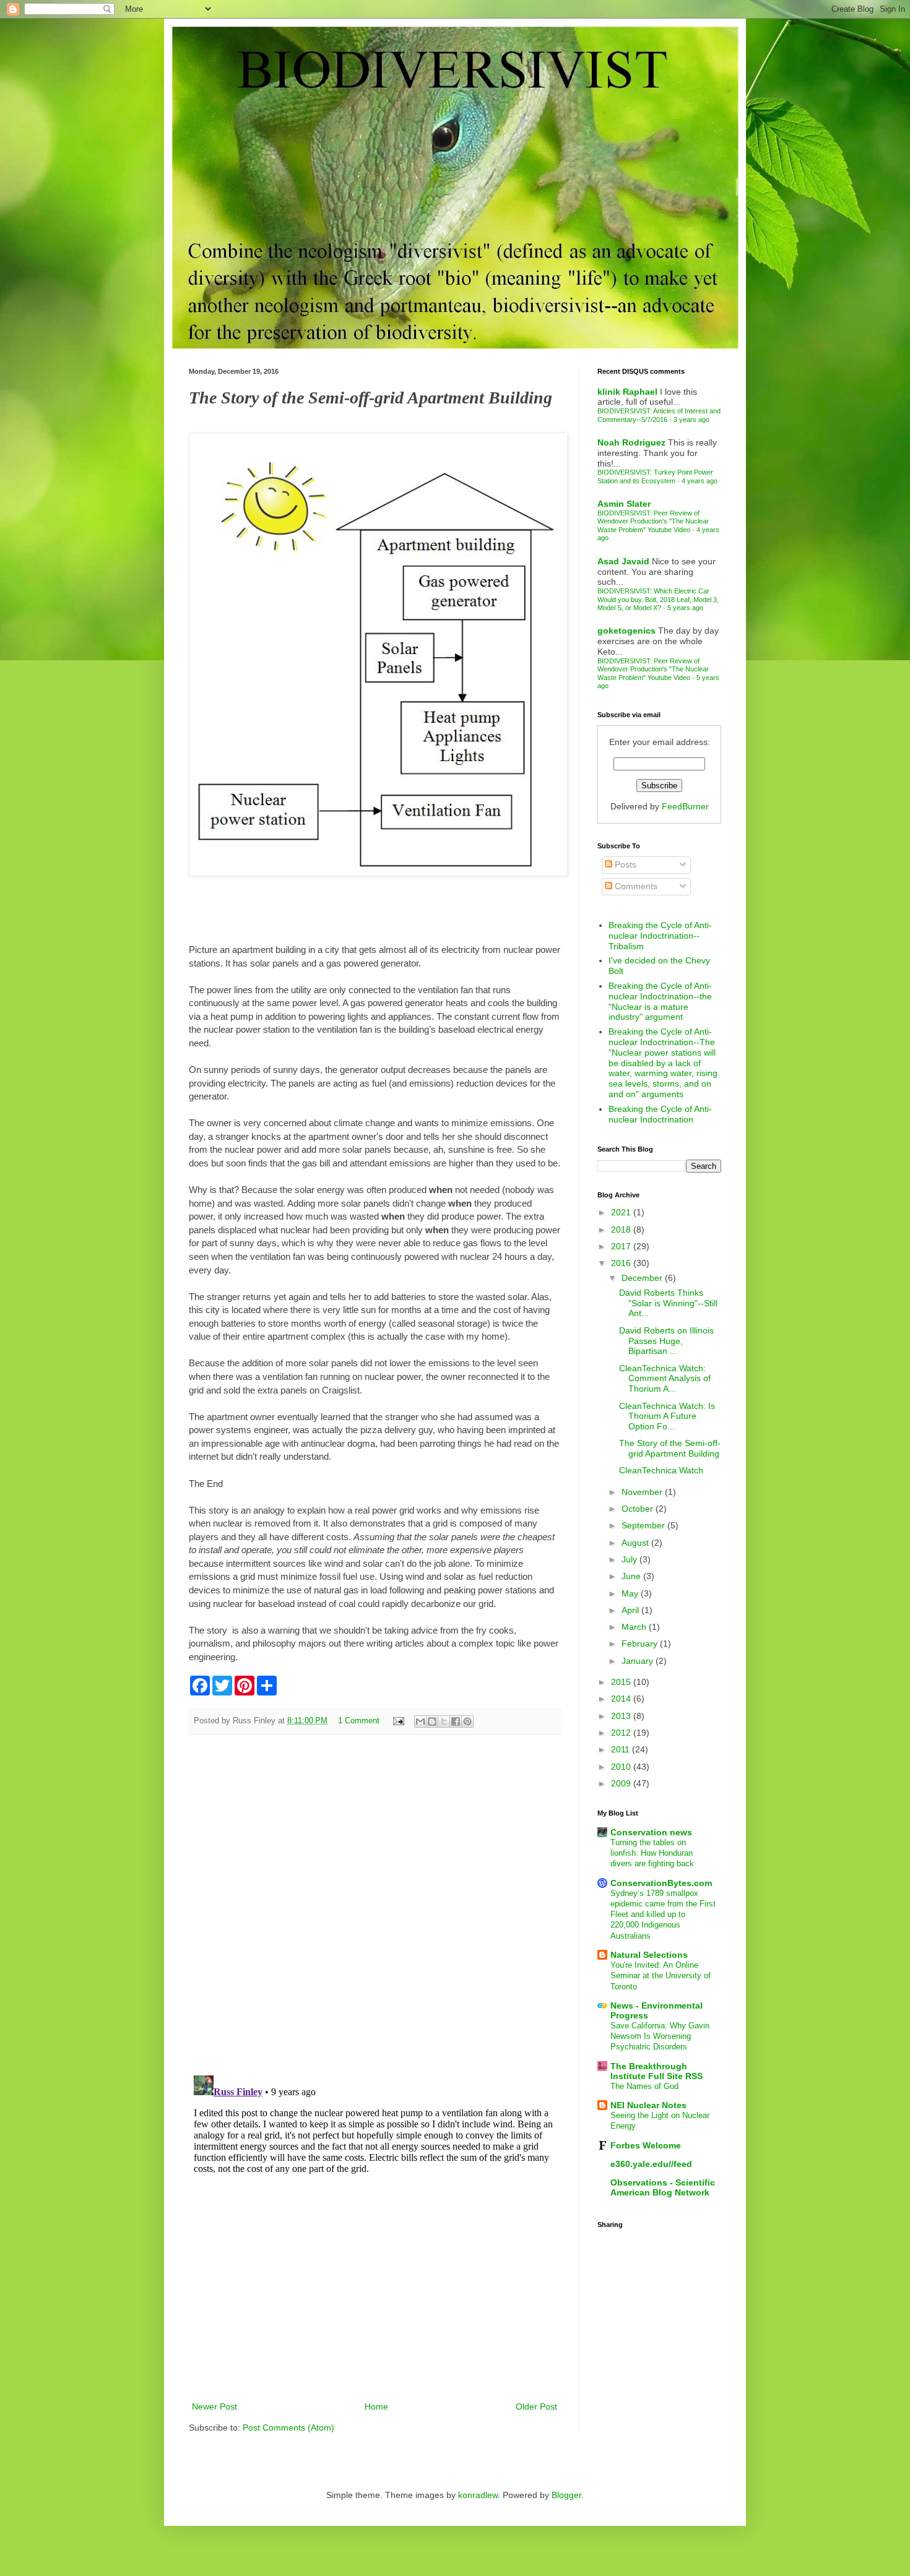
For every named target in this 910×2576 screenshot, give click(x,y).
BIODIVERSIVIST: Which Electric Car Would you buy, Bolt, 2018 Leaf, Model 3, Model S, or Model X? (658, 599)
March (635, 1627)
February (641, 1643)
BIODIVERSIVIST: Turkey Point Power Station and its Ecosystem (655, 476)
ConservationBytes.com (661, 1883)
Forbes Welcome (646, 2145)
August (636, 1543)
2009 (622, 1783)
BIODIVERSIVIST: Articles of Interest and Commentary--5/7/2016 (659, 415)
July (630, 1559)
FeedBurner (685, 806)
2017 (622, 1246)
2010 (622, 1767)
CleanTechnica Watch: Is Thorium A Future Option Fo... (667, 1416)
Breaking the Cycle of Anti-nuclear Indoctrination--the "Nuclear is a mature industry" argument (660, 1001)
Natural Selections (649, 1955)
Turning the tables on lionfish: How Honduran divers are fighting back (652, 1853)
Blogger (566, 2495)
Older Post (536, 2406)
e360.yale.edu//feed (651, 2164)
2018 (622, 1230)
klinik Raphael (627, 392)
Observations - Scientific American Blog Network (663, 2187)
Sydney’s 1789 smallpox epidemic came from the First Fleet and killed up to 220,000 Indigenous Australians (663, 1915)
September (644, 1525)
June (632, 1576)
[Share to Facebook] (456, 1721)
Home (376, 2406)
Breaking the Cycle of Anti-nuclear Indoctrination (660, 1114)
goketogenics (626, 631)
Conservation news (651, 1832)
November (643, 1492)
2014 (622, 1699)
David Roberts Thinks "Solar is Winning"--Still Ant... (668, 1303)
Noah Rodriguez (631, 442)
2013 (622, 1716)
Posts (624, 864)
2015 (622, 1682)
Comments (635, 886)
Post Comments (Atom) (288, 2427)
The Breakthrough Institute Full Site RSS (656, 2071)
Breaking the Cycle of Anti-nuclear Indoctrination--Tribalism (660, 936)
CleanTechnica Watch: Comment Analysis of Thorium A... (665, 1379)
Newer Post (214, 2406)
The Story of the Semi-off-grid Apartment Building (670, 1448)
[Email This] (420, 1721)
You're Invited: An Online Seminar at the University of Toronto (661, 1976)
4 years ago (700, 481)
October (639, 1509)
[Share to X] (444, 1721)
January (639, 1661)
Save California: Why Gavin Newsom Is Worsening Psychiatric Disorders (660, 2036)
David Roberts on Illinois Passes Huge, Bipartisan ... (666, 1341)
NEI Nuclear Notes (648, 2105)
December (643, 1278)
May (631, 1593)
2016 (622, 1263)
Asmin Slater (624, 504)
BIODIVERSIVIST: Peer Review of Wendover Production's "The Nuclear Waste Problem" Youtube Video (653, 521)
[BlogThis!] (432, 1721)
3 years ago (691, 420)
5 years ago (685, 608)
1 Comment (359, 1721)
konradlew (478, 2495)
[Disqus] (375, 1905)
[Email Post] (398, 1721)
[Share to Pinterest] (467, 1721)
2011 (622, 1749)
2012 (622, 1733)
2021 (622, 1212)
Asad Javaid (623, 561)
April (631, 1610)
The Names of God (644, 2086)
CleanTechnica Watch (661, 1470)
